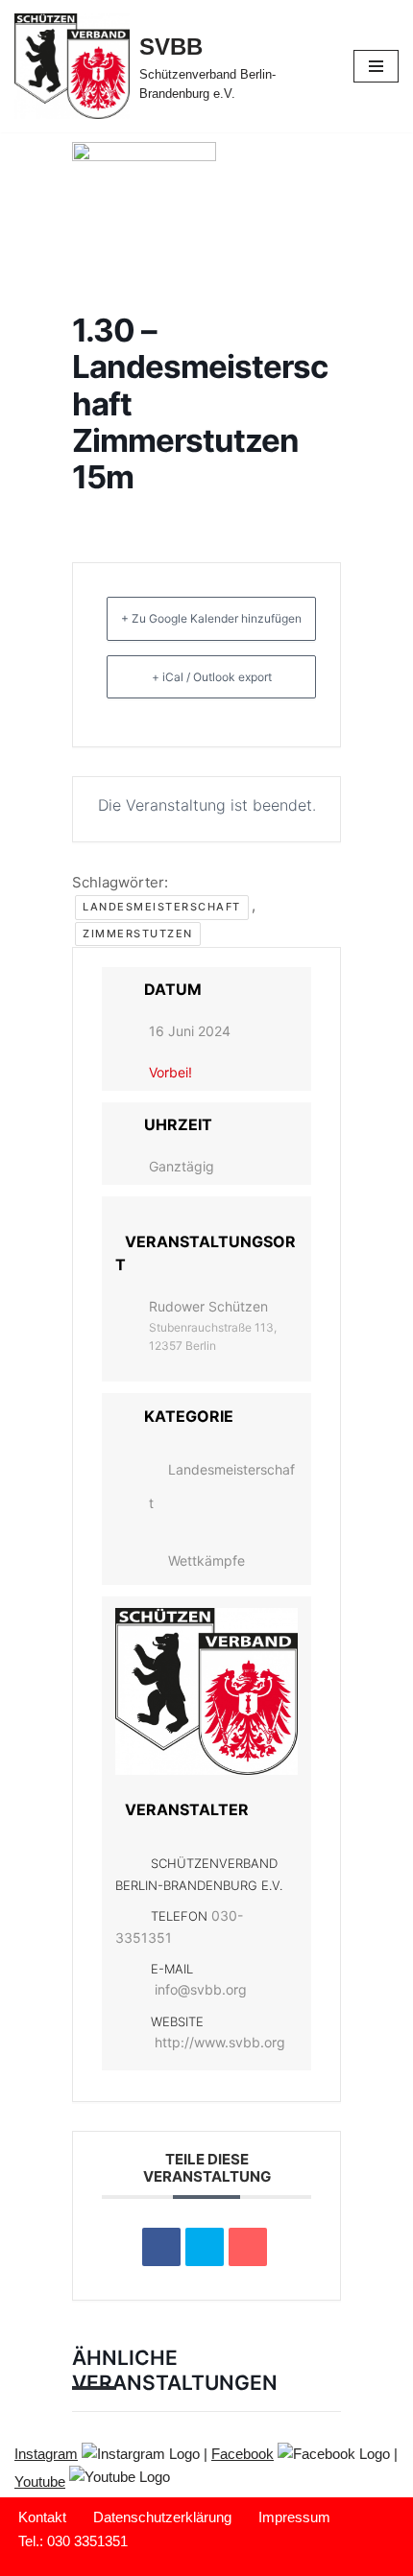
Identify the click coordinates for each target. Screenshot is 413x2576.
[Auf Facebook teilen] (161, 2247)
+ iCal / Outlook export (212, 677)
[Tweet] (205, 2247)
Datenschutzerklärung (162, 2517)
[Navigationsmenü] (376, 66)
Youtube (40, 2481)
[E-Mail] (248, 2247)
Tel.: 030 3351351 (73, 2541)
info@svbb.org (201, 1989)
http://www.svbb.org (220, 2042)
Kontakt (42, 2517)
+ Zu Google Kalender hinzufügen (211, 618)
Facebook (243, 2454)
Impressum (294, 2517)
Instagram (46, 2454)
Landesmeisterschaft (162, 907)
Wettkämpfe (206, 1560)
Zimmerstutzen (138, 934)
